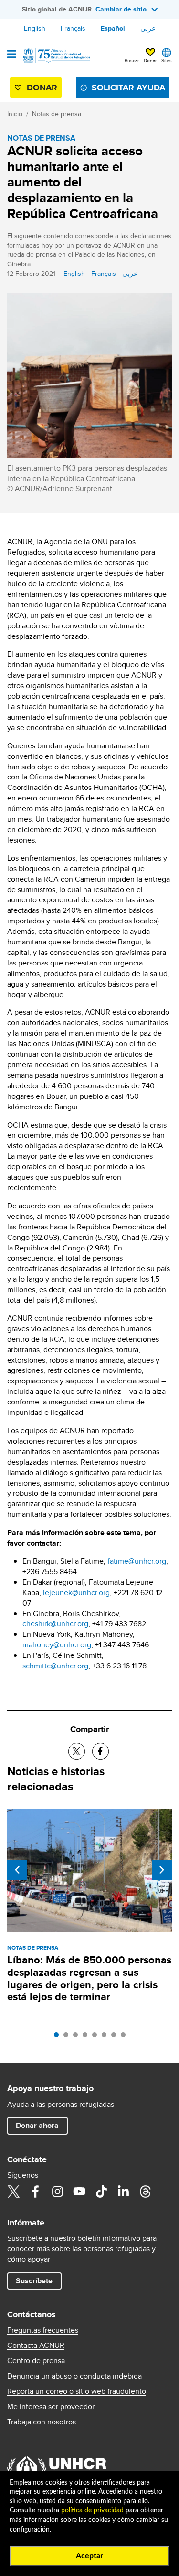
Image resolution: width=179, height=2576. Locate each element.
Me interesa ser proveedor (51, 2407)
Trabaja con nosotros (42, 2422)
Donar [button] (150, 60)
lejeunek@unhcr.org (76, 1593)
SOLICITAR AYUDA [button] (128, 88)
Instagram (57, 2192)
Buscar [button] (132, 60)
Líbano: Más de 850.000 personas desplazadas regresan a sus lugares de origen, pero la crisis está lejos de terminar (89, 1979)
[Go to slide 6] (106, 2037)
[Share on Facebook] (100, 1751)
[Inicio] (56, 55)
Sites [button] (167, 60)
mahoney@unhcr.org (57, 1645)
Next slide (162, 1870)
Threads (145, 2192)
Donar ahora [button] (37, 2125)
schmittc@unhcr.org (55, 1666)
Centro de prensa (36, 2361)
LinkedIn (123, 2192)
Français (73, 28)
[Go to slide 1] (59, 2037)
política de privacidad (92, 2510)
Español (113, 28)
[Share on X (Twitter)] (77, 1751)
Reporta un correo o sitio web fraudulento (77, 2391)
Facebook (35, 2192)
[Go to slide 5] (97, 2037)
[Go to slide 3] (78, 2037)
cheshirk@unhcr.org (55, 1624)
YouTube (79, 2192)
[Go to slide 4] (87, 2037)
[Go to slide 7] (116, 2037)
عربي (148, 28)
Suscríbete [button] (34, 2281)
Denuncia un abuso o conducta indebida (74, 2376)
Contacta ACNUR (36, 2346)
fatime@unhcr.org (137, 1561)
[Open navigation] (12, 55)
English (35, 28)
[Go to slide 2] (68, 2037)
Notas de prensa (57, 114)
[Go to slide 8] (126, 2037)
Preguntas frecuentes (43, 2330)
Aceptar (89, 2556)
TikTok (101, 2192)
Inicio (15, 114)
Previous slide (17, 1870)
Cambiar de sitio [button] (121, 9)
